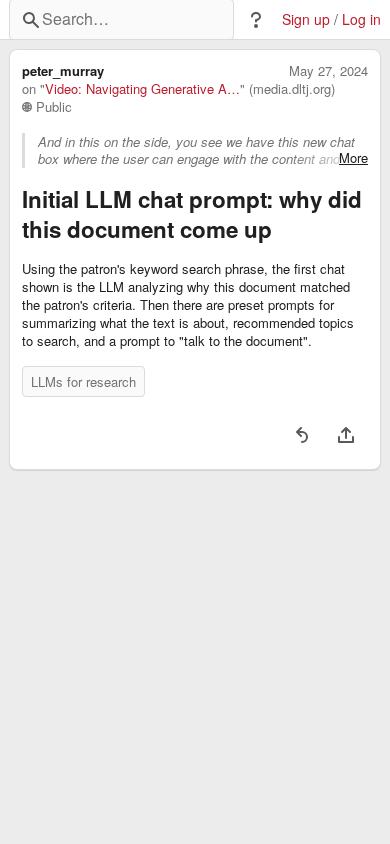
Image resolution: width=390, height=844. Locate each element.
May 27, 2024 (328, 71)
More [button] (353, 158)
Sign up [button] (306, 19)
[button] (256, 20)
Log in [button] (361, 19)
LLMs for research (83, 381)
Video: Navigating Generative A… (142, 89)
